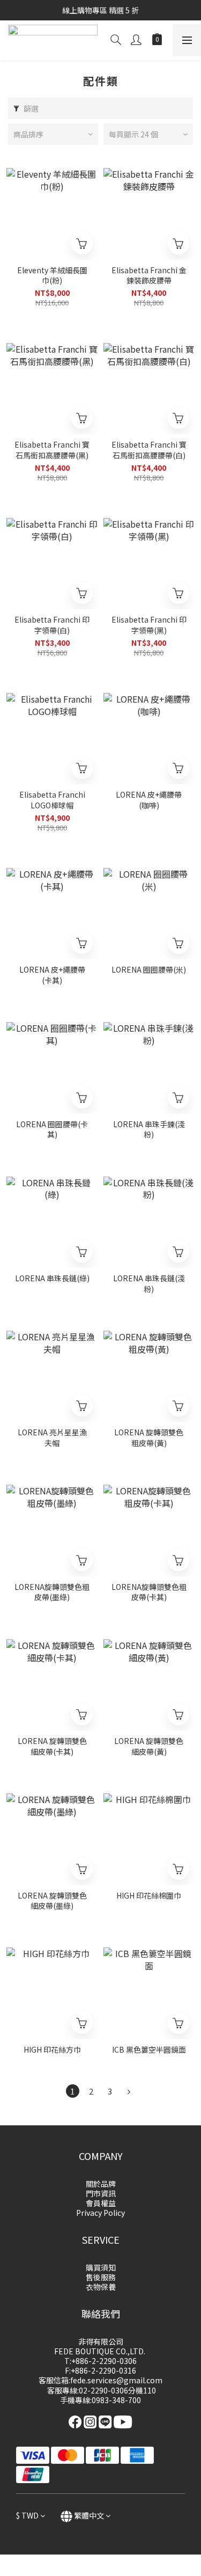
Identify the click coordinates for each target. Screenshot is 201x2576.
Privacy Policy (100, 2213)
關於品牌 (101, 2184)
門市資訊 (101, 2193)
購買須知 (101, 2267)
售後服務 (101, 2277)
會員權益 (101, 2203)
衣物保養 (101, 2287)
